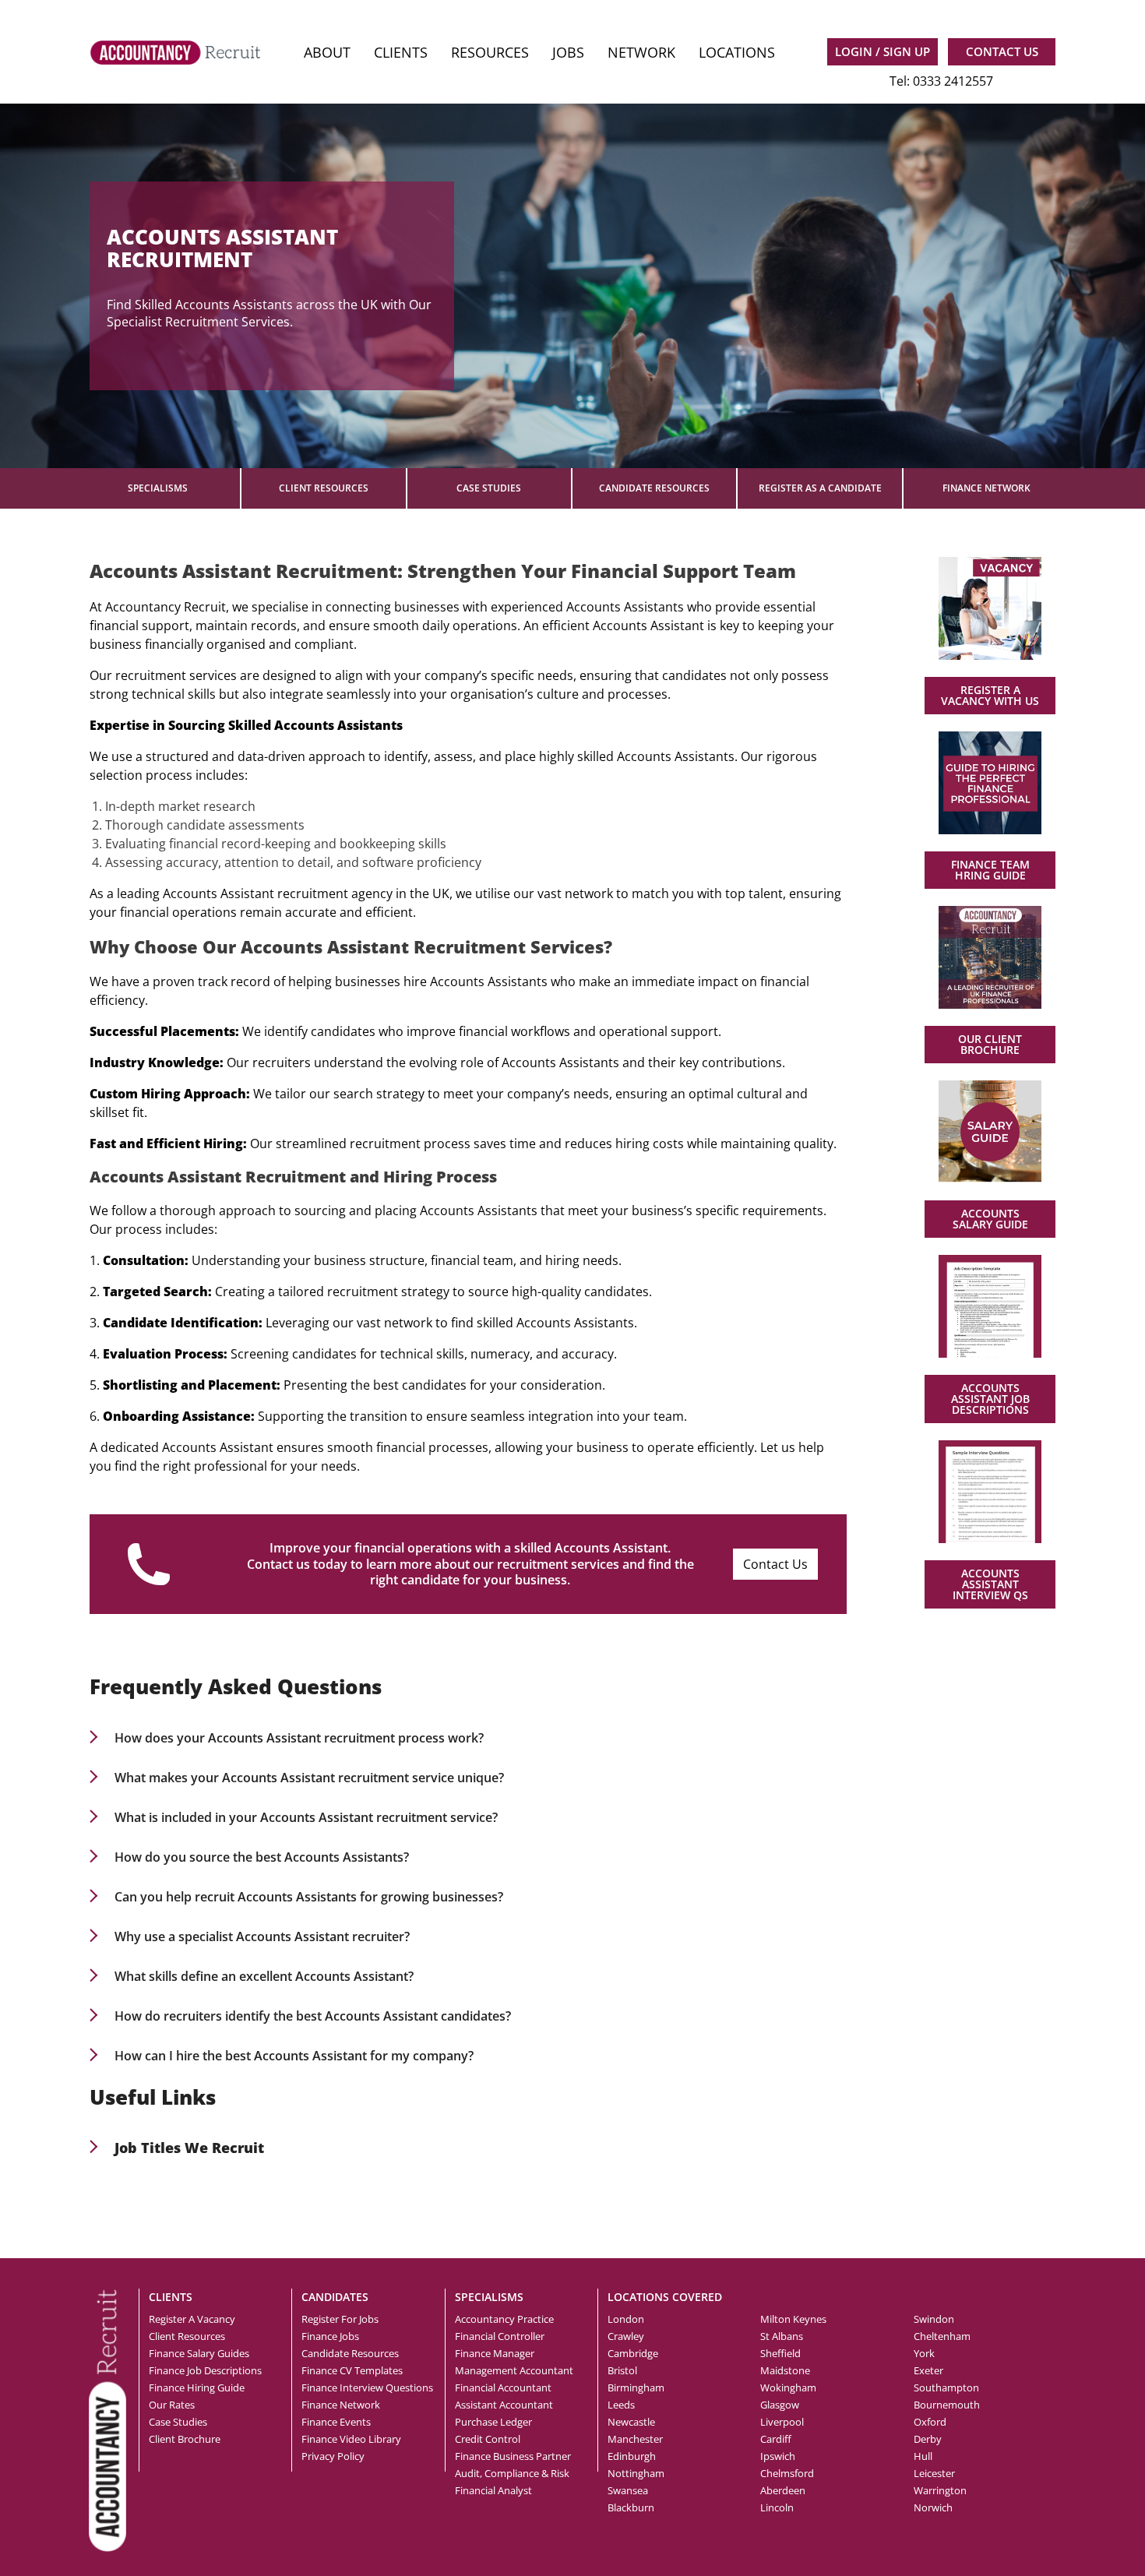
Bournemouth (947, 2405)
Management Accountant (514, 2370)
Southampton (946, 2387)
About (327, 52)
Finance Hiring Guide (197, 2387)
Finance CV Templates (352, 2370)
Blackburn (631, 2507)
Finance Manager (495, 2353)
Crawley (626, 2336)
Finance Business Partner (513, 2456)
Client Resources (324, 488)
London (626, 2319)
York (924, 2353)
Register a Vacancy (192, 2319)
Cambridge (633, 2353)
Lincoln (777, 2507)
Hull (923, 2456)
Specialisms (158, 488)
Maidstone (785, 2370)
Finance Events (336, 2422)
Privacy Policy (333, 2456)
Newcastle (631, 2422)
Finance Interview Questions (367, 2387)
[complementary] (107, 2419)
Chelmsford (787, 2473)
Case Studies (489, 488)
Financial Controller (500, 2336)
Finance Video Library (351, 2439)
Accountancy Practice (504, 2319)
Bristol (622, 2370)
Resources (490, 52)
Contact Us (775, 1564)
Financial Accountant (503, 2387)
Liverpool (782, 2422)
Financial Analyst (493, 2490)
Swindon (934, 2319)
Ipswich (778, 2456)
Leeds (621, 2405)
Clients (401, 52)
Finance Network (986, 488)
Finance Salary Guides (199, 2353)
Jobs (568, 52)
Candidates (335, 2297)
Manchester (635, 2439)
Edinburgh (632, 2456)
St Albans (782, 2336)
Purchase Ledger (493, 2422)
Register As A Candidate (820, 488)
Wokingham (788, 2387)
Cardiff (776, 2439)
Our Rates (172, 2405)
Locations (737, 52)
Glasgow (780, 2405)
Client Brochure (185, 2439)
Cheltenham (942, 2336)
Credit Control (488, 2439)
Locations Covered (665, 2297)
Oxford (930, 2422)
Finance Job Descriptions (205, 2370)
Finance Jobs (330, 2336)
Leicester (934, 2473)
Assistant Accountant (504, 2405)
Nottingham (636, 2473)
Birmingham (636, 2387)
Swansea (628, 2490)
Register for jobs (340, 2319)
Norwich (933, 2507)
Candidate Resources (654, 488)
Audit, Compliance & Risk (512, 2473)
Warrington (940, 2490)
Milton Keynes (793, 2319)
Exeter (928, 2370)
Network (641, 52)
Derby (928, 2439)
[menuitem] (327, 53)
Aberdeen (783, 2490)
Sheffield (780, 2353)
